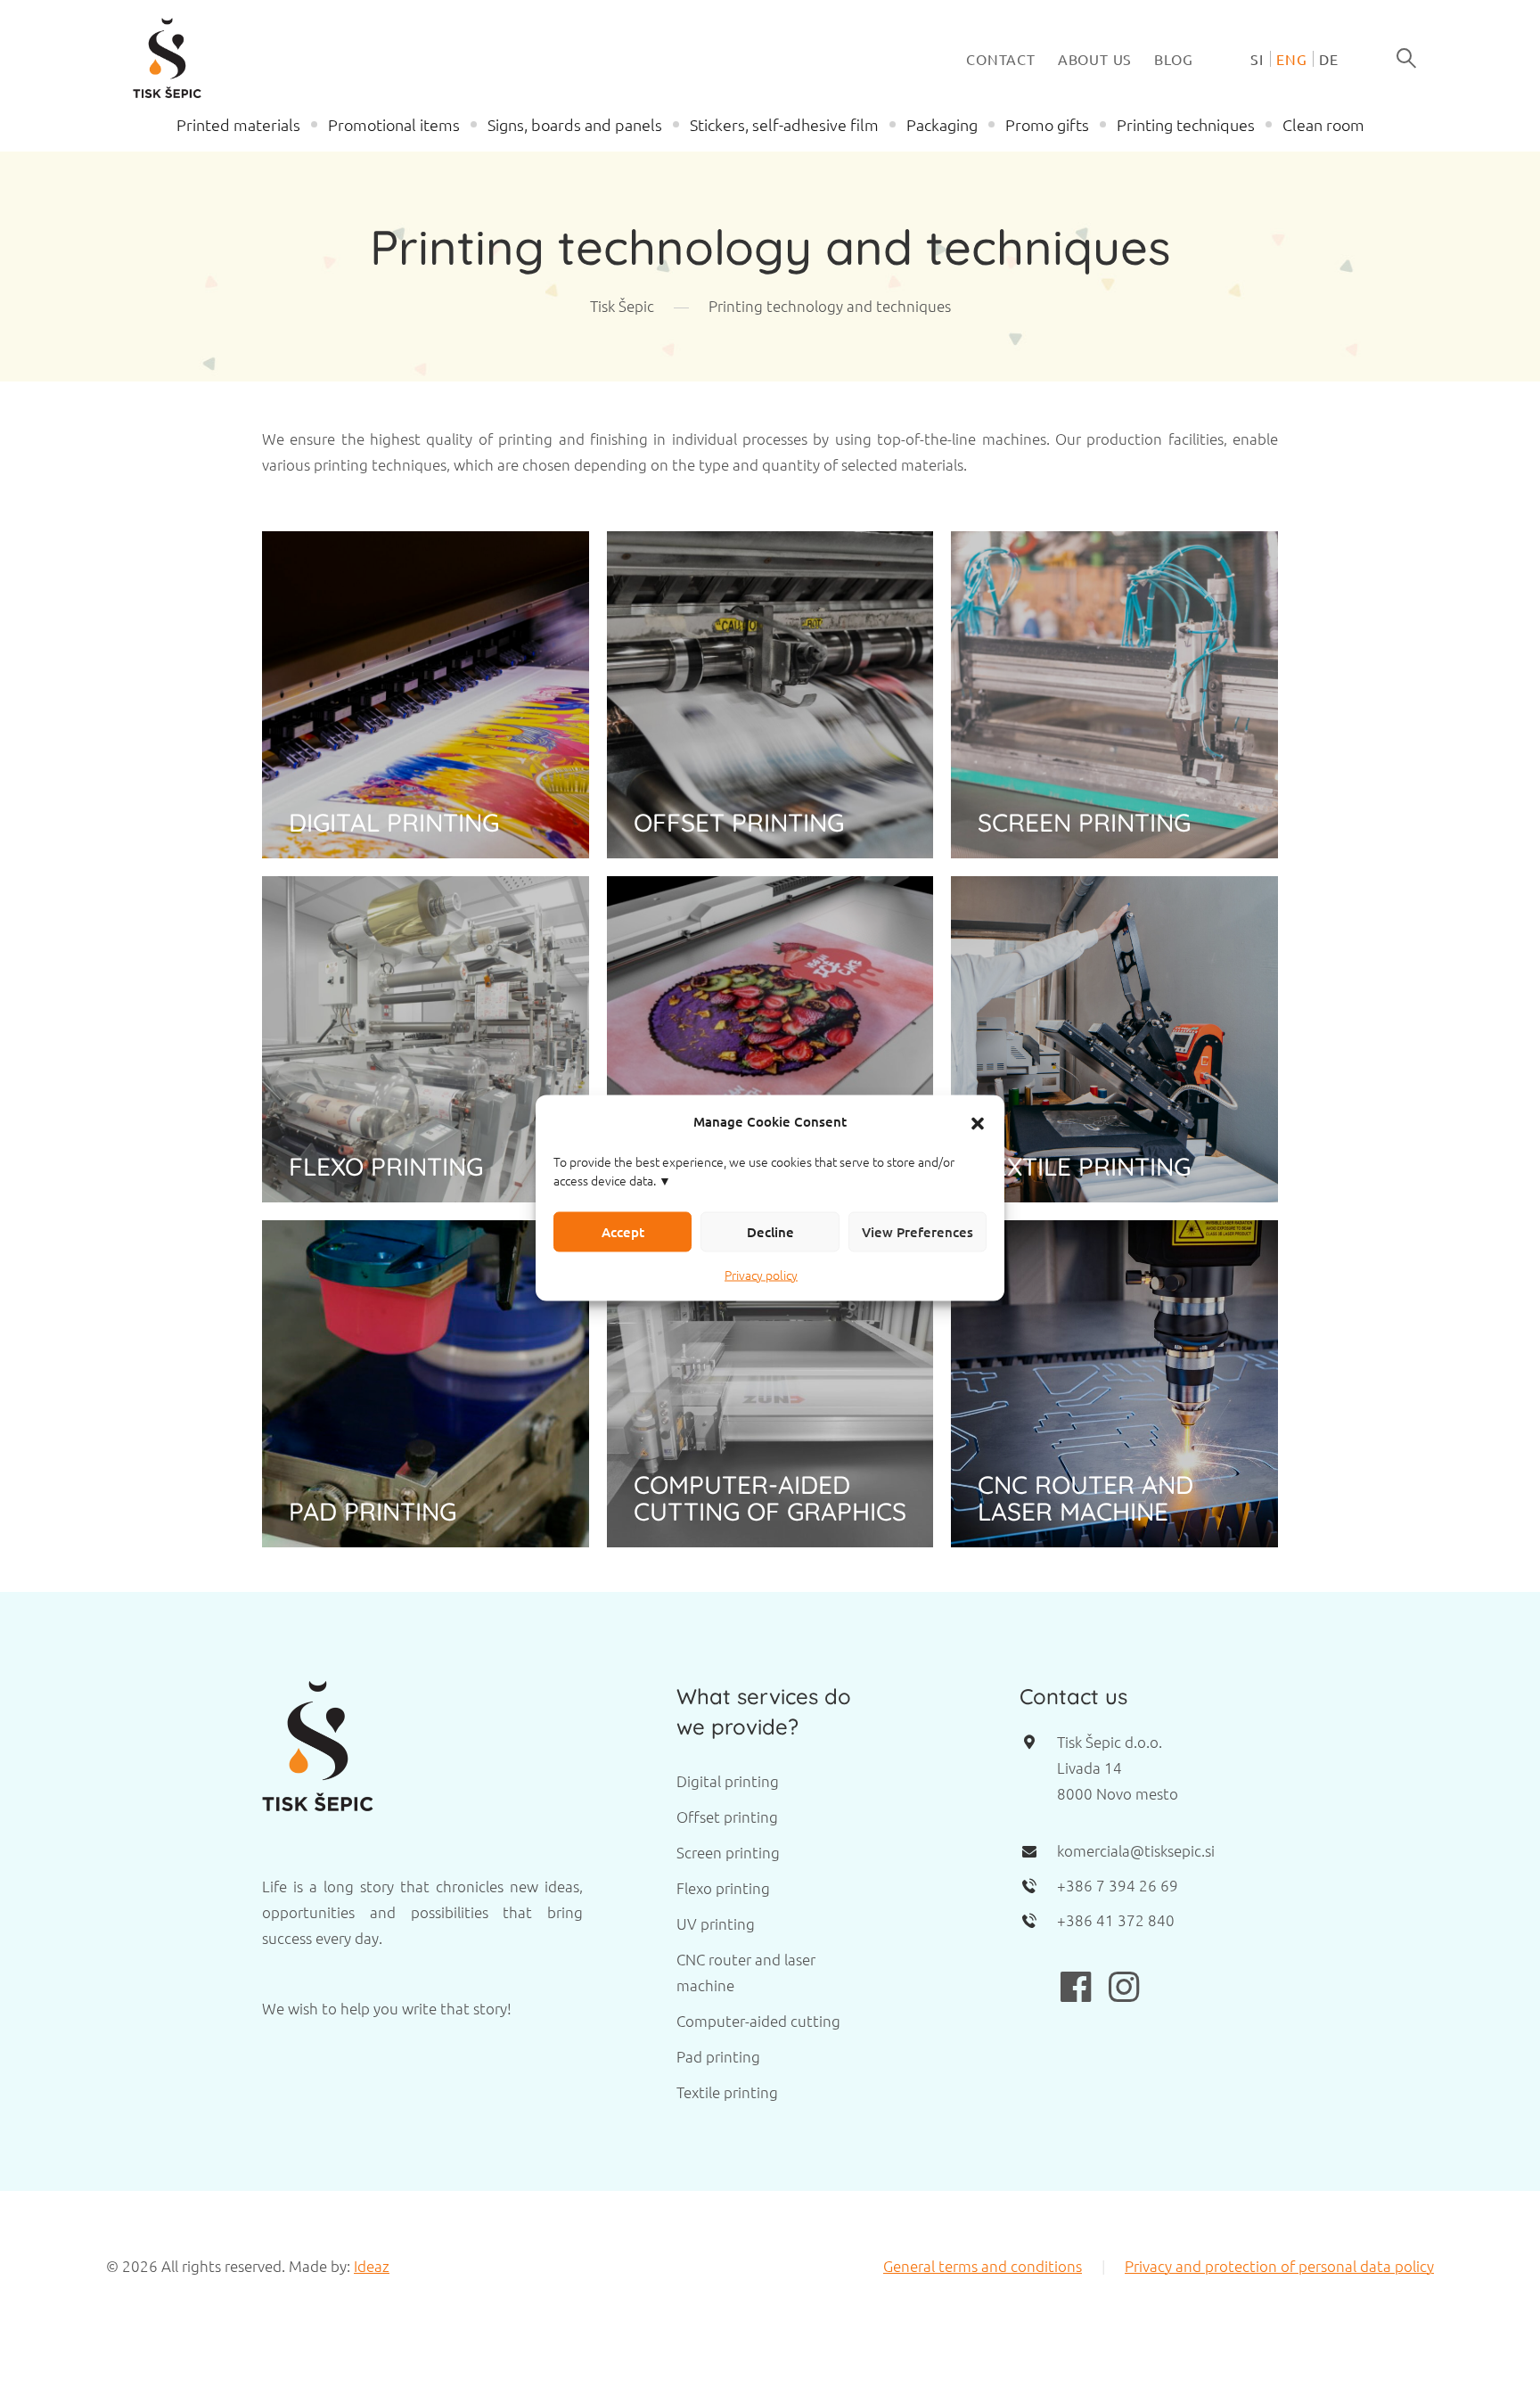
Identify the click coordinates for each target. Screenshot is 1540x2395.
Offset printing (727, 1817)
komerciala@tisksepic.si (1136, 1850)
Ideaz (372, 2266)
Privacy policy (761, 1274)
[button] (978, 1121)
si (1257, 59)
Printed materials (238, 124)
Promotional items (394, 124)
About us (1095, 59)
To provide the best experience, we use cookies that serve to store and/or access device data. (754, 1170)
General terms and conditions (983, 2266)
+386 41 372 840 (1116, 1920)
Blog (1173, 59)
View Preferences (917, 1232)
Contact (1001, 59)
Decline (770, 1232)
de (1329, 59)
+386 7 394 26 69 (1118, 1885)
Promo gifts (1047, 124)
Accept (623, 1232)
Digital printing (728, 1781)
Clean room (1323, 124)
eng (1291, 59)
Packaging (942, 124)
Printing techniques (1186, 124)
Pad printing (718, 2056)
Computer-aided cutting (758, 2021)
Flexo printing (723, 1888)
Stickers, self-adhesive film (784, 124)
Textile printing (727, 2092)
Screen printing (728, 1852)
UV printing (716, 1923)
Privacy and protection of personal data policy (1279, 2266)
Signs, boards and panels (575, 124)
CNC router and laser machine (746, 1972)
